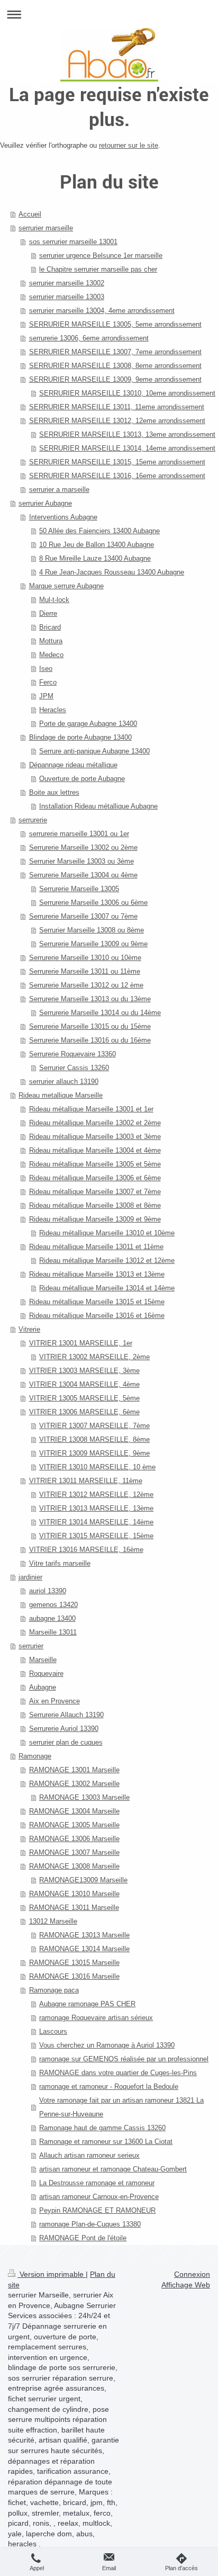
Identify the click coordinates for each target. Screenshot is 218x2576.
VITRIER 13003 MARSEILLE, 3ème (84, 1371)
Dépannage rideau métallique (73, 765)
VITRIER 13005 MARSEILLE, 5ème (84, 1398)
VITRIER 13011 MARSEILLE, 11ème (86, 1481)
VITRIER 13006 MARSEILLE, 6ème (84, 1412)
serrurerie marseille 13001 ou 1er (79, 834)
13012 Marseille (53, 1921)
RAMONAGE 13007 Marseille (74, 1852)
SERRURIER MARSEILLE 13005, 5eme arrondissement (115, 324)
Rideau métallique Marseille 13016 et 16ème (97, 1316)
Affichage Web (186, 2285)
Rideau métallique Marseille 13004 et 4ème (95, 1150)
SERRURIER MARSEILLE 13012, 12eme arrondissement (117, 421)
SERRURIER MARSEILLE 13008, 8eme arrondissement (115, 366)
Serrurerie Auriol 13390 (64, 1729)
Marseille (43, 1660)
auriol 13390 (48, 1591)
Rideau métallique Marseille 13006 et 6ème (95, 1178)
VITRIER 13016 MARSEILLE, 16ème (86, 1550)
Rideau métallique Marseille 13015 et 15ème (97, 1302)
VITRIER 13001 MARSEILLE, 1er (81, 1343)
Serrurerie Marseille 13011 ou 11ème (85, 971)
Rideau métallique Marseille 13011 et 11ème (96, 1247)
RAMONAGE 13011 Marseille (74, 1908)
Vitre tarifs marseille (60, 1563)
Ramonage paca (54, 1990)
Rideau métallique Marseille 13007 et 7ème (95, 1192)
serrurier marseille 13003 (67, 297)
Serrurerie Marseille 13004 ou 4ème (83, 875)
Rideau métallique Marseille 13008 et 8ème (95, 1205)
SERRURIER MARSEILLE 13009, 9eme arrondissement (115, 379)
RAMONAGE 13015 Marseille (74, 1963)
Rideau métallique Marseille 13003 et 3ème (95, 1137)
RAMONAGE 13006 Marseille (74, 1839)
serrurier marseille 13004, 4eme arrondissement (102, 311)
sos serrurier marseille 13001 (73, 242)
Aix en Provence (54, 1701)
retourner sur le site (129, 145)
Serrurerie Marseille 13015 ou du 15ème (90, 1026)
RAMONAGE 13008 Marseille (74, 1866)
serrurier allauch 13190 (64, 1081)
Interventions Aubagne (63, 517)
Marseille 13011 (53, 1632)
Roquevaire (46, 1673)
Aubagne (43, 1687)
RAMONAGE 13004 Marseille (74, 1811)
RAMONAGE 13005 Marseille (74, 1825)
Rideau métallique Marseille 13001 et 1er (91, 1109)
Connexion (192, 2274)
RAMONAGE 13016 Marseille (74, 1976)
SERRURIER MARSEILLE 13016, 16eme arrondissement (117, 476)
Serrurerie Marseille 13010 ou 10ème (85, 958)
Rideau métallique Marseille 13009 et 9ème (95, 1219)
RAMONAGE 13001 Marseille (74, 1770)
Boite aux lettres (54, 792)
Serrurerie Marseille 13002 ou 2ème (83, 847)
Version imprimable (52, 2274)
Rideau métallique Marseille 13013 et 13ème (97, 1274)
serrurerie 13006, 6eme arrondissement (89, 338)
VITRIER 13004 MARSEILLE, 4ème (84, 1384)
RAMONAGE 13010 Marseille (74, 1894)
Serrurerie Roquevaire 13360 (72, 1054)
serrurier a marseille (59, 490)
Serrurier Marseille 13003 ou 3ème (81, 861)
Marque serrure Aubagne (66, 586)
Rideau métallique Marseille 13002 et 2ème (95, 1123)
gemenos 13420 (53, 1605)
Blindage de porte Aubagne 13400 (80, 737)
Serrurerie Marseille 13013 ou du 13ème (90, 999)
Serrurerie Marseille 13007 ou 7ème (83, 916)
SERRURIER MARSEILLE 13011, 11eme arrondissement (117, 407)
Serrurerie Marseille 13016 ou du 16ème (90, 1040)
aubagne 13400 (52, 1618)
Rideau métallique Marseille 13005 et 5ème (95, 1164)
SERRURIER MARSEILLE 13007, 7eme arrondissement (115, 352)
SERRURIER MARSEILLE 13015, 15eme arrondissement (117, 462)
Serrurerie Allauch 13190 (66, 1715)
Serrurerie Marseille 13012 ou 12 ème (86, 985)
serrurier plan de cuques (66, 1742)
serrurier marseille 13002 (67, 283)
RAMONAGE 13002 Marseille (74, 1784)
